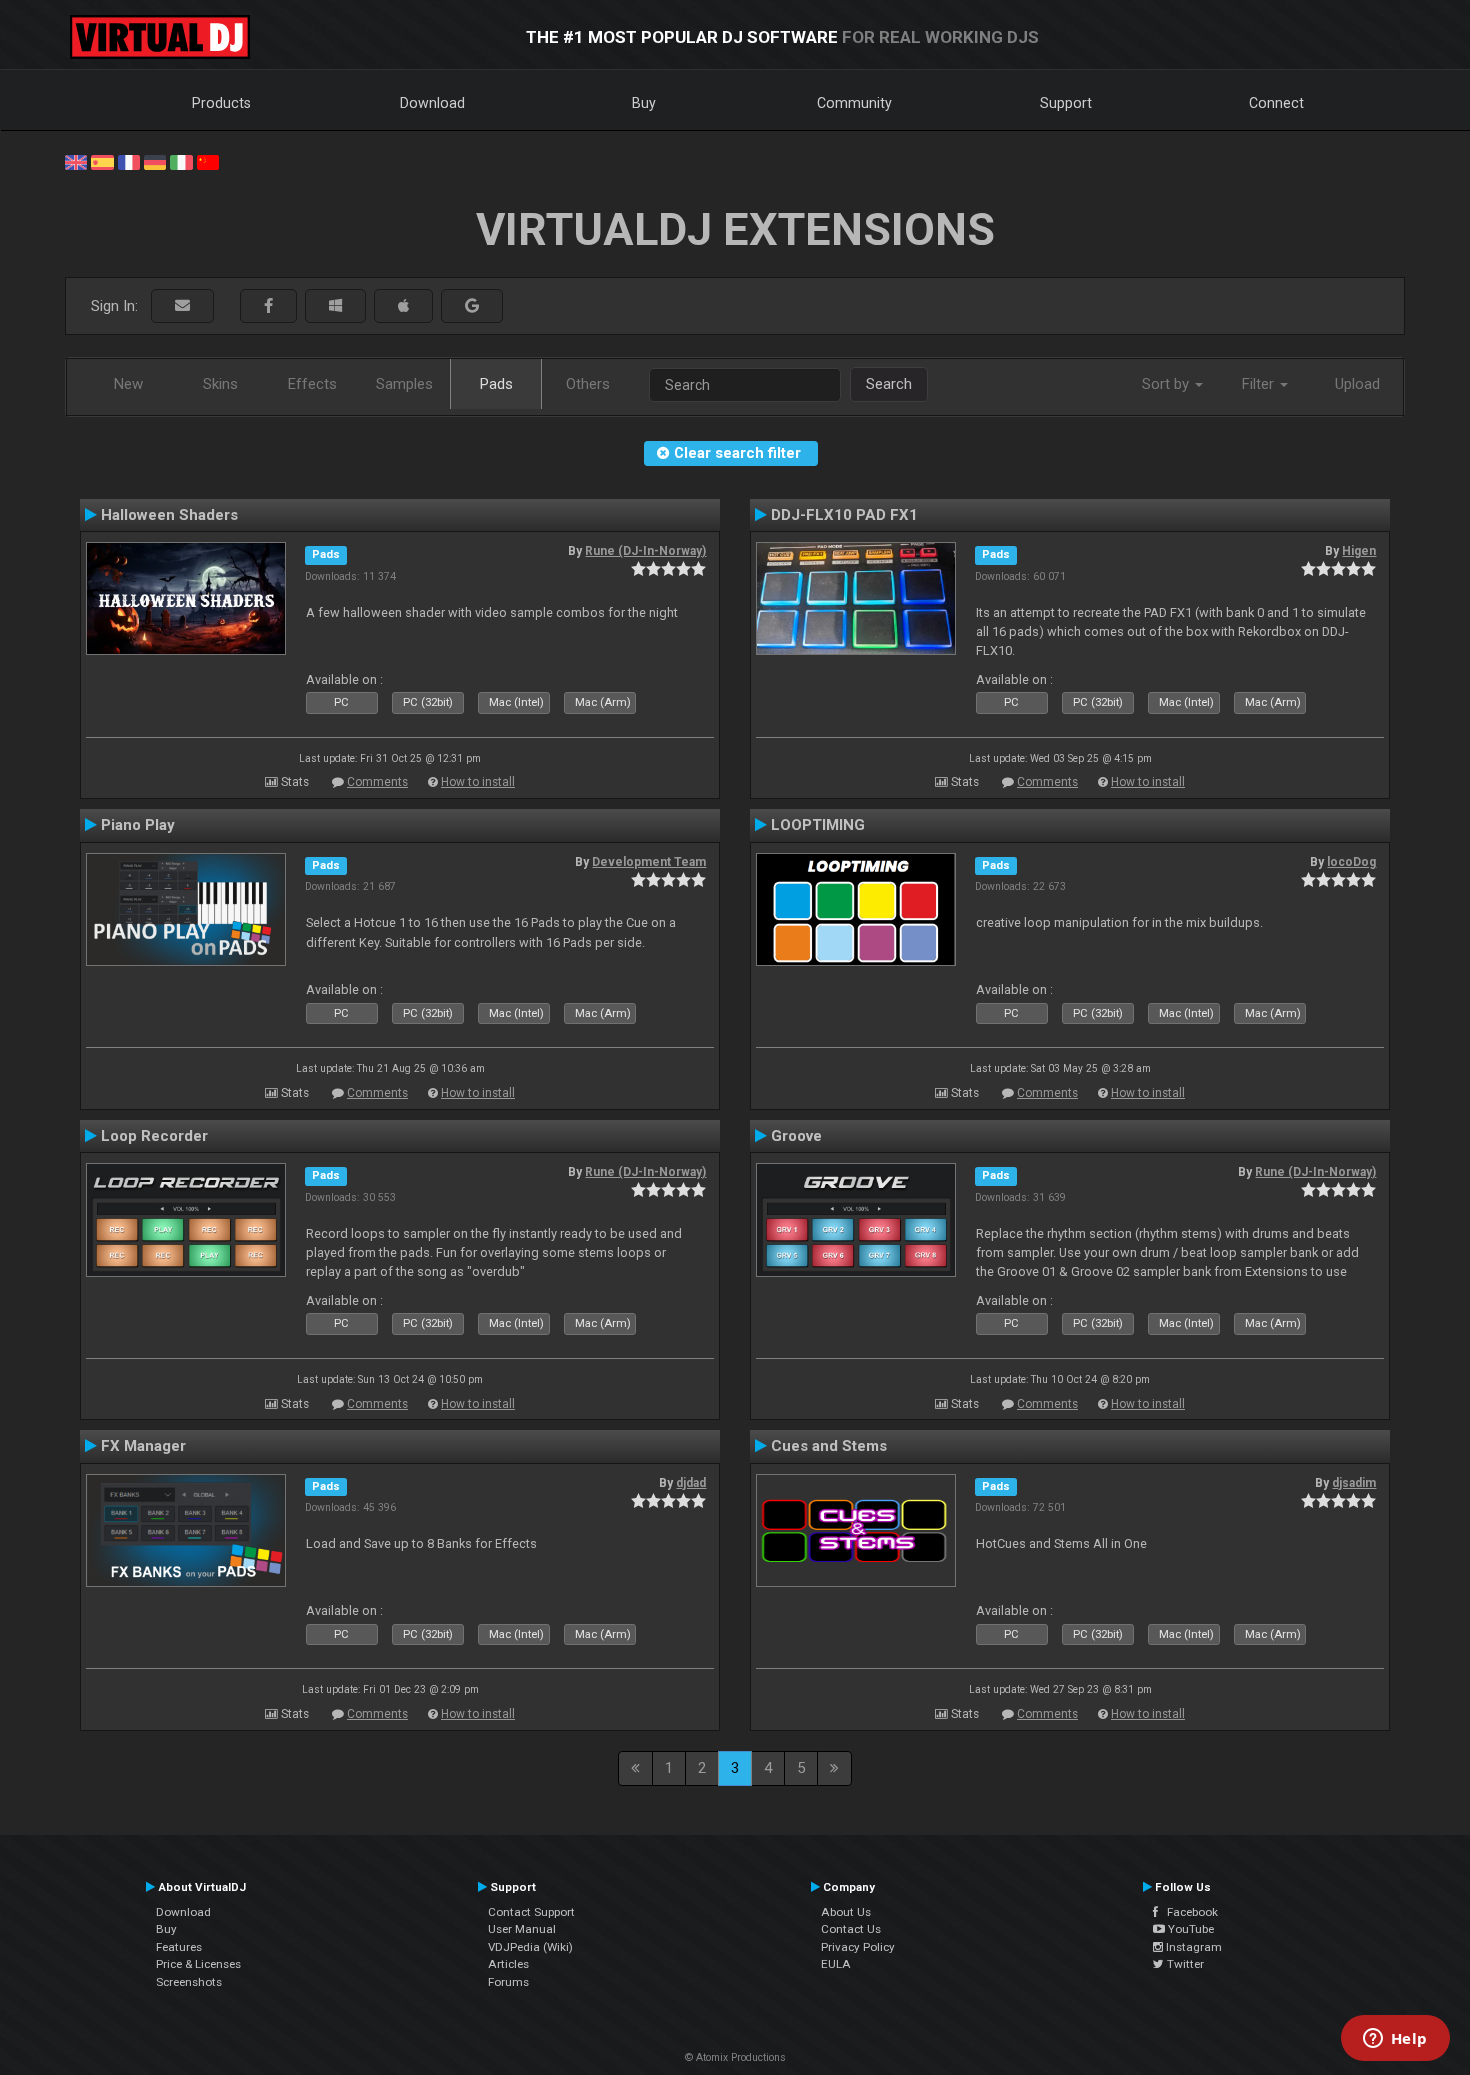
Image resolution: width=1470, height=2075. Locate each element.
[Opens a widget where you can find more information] (1395, 2040)
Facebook (1188, 1912)
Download (432, 103)
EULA (836, 1964)
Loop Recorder (154, 1136)
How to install (478, 782)
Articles (508, 1964)
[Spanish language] (102, 161)
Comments (377, 782)
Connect (1276, 103)
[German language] (155, 161)
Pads (496, 384)
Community (854, 103)
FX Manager (143, 1446)
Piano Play (138, 825)
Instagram (1192, 1947)
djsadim (1354, 1483)
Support (1066, 103)
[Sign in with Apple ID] (403, 306)
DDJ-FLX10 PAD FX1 (844, 515)
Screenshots (189, 1982)
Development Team (649, 862)
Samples (404, 384)
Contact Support (531, 1912)
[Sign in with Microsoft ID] (335, 306)
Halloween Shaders (169, 515)
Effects (312, 384)
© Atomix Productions (735, 2057)
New (128, 384)
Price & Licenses (198, 1964)
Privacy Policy (858, 1947)
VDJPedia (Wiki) (530, 1947)
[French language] (129, 161)
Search (889, 384)
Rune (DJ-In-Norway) (645, 551)
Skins (220, 384)
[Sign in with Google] (472, 306)
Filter (1260, 384)
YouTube (1189, 1929)
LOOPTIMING (818, 825)
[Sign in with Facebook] (268, 306)
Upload (1357, 384)
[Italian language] (181, 161)
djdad (691, 1483)
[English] (76, 161)
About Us (846, 1912)
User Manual (522, 1929)
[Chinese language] (208, 161)
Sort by (1167, 384)
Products (221, 103)
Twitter (1184, 1964)
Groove (796, 1136)
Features (179, 1947)
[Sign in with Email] (182, 306)
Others (588, 384)
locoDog (1351, 862)
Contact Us (851, 1929)
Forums (508, 1982)
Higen (1359, 551)
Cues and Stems (829, 1446)
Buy (644, 103)
